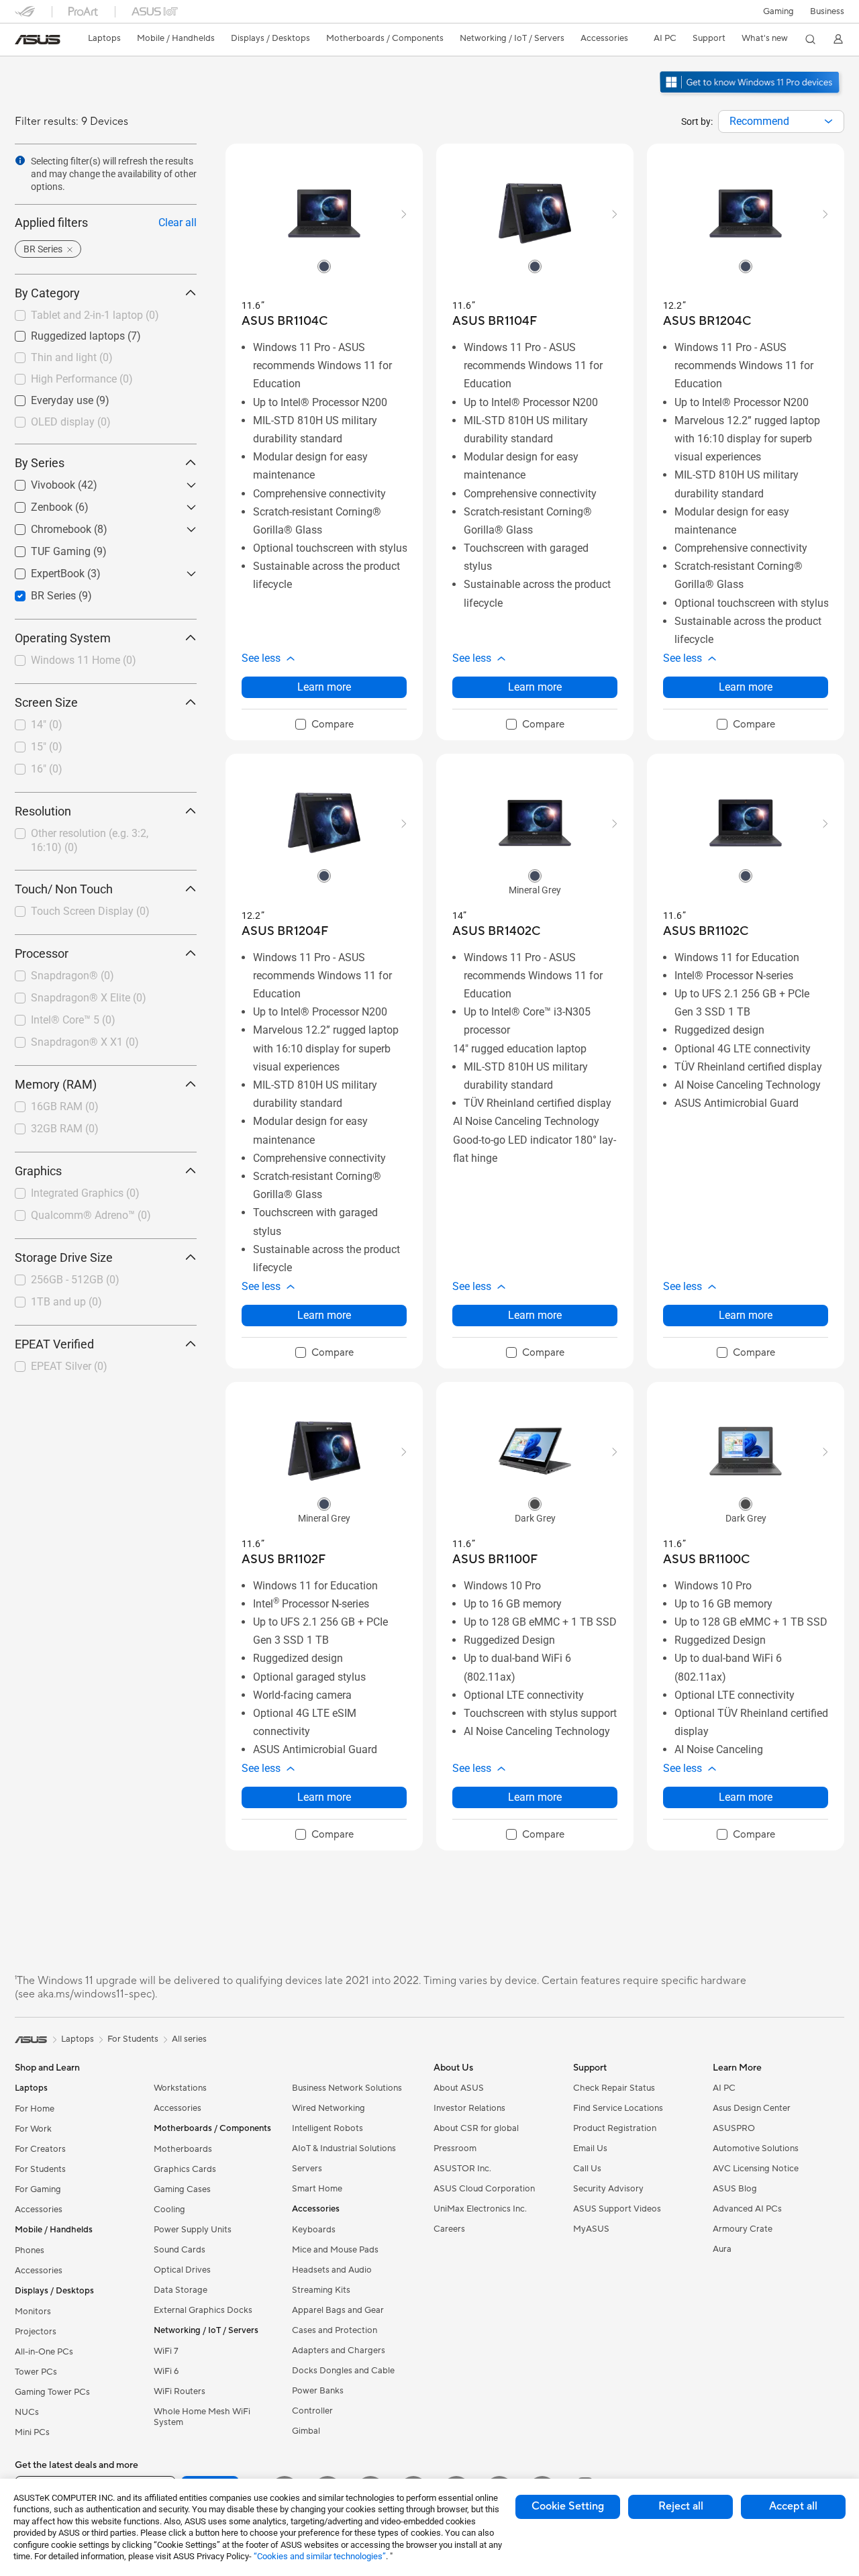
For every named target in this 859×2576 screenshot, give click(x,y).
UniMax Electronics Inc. (480, 2209)
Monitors (33, 2312)
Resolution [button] (43, 811)
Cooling (169, 2210)
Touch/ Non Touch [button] (64, 889)
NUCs (27, 2412)
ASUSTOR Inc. (462, 2169)
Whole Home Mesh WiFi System (202, 2417)
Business (827, 11)
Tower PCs (36, 2372)
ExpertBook (42, 570)
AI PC (724, 2088)
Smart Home (317, 2189)
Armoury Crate (743, 2229)
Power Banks (318, 2391)
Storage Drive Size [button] (64, 1257)
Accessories (39, 2210)
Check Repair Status (614, 2088)
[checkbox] (324, 725)
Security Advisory (608, 2189)
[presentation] (828, 121)
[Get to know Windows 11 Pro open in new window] (751, 95)
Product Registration (615, 2128)
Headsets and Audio (332, 2270)
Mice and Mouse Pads (335, 2250)
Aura (722, 2249)
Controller (312, 2411)
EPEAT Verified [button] (54, 1344)
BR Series (37, 592)
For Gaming (38, 2189)
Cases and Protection (335, 2330)
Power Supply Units (193, 2230)
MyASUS (591, 2229)
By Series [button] (40, 463)
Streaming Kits (321, 2290)
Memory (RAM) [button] (56, 1084)
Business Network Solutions (347, 2088)
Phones (30, 2250)
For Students (40, 2169)
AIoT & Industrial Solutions (344, 2148)
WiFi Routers (180, 2391)
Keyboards (314, 2230)
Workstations (180, 2088)
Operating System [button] (63, 638)
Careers (449, 2229)
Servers (307, 2169)
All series (189, 2039)
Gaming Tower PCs (52, 2392)
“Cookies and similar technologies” (320, 2556)
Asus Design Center (752, 2108)
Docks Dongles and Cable (343, 2371)
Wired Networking (329, 2108)
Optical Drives (182, 2270)
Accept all (793, 2506)
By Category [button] (47, 293)
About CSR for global (476, 2128)
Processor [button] (42, 953)
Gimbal (306, 2431)
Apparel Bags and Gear (338, 2310)
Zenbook (36, 504)
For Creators (40, 2149)
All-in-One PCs (44, 2352)
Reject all (681, 2506)
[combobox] (781, 121)
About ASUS (459, 2088)
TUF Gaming (45, 548)
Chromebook (45, 526)
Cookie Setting (568, 2506)
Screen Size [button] (46, 702)
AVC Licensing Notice (756, 2169)
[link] (38, 40)
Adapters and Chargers (339, 2350)
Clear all (178, 222)
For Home (35, 2109)
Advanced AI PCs (747, 2209)
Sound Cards (180, 2250)
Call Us (587, 2169)
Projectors (36, 2332)
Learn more (324, 687)
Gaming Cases (182, 2189)
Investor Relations (469, 2108)
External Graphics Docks (203, 2310)
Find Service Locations (618, 2108)
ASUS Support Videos (617, 2209)
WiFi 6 (166, 2371)
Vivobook (37, 482)
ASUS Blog (735, 2189)
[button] (778, 11)
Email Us (590, 2148)
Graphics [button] (38, 1171)
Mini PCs (32, 2432)
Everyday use (46, 397)
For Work (33, 2129)
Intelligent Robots (327, 2128)
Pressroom (455, 2148)
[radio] (324, 266)
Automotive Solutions (756, 2148)
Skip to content (23, 41)
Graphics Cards (185, 2169)
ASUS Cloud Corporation (484, 2189)
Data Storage (181, 2290)
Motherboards (183, 2149)
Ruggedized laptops (62, 333)
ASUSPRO (734, 2128)
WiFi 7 (166, 2351)
